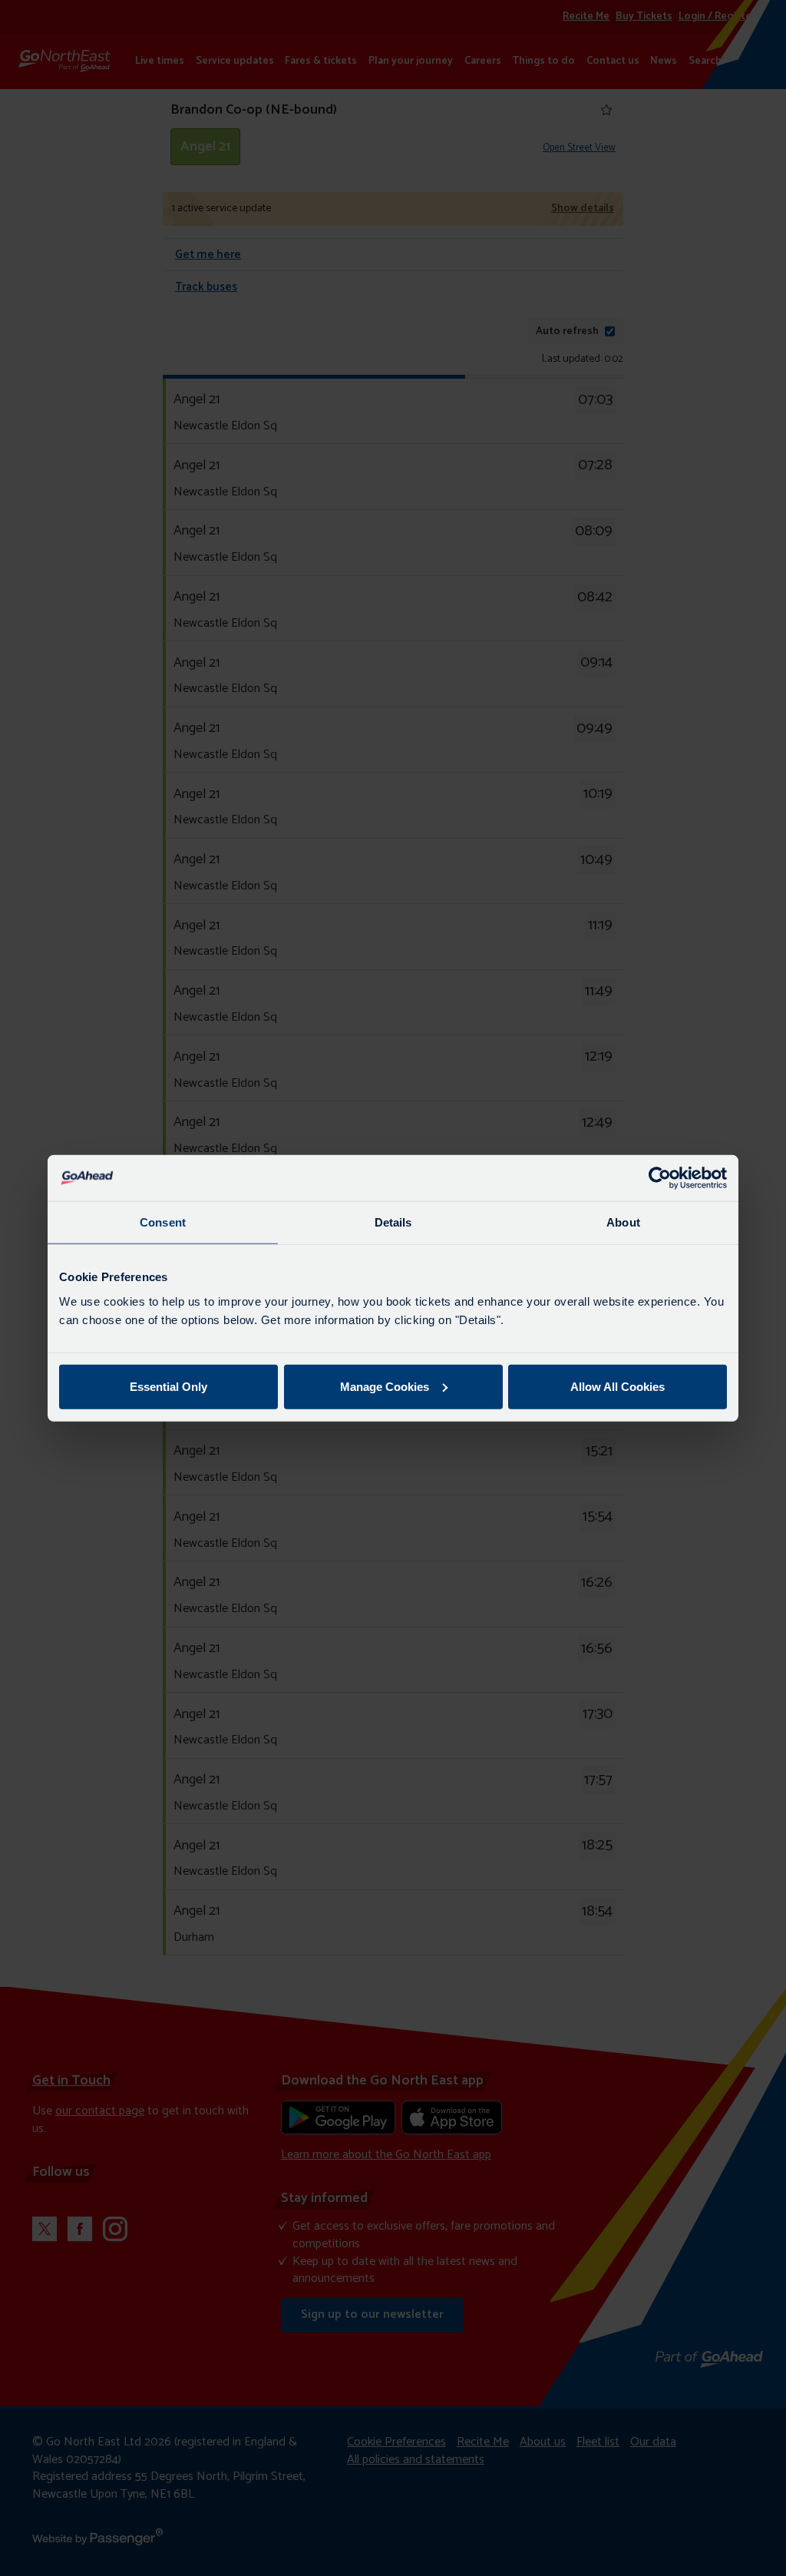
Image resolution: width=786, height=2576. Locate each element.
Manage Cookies (385, 1386)
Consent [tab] (163, 1222)
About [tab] (623, 1222)
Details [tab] (393, 1222)
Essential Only (168, 1386)
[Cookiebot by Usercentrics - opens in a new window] (660, 1178)
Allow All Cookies (618, 1386)
